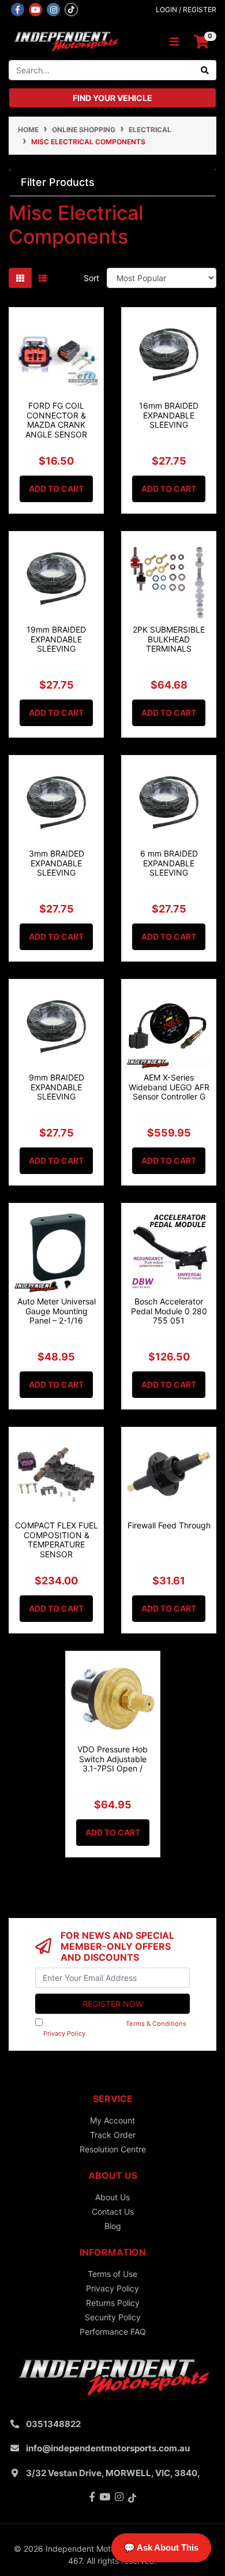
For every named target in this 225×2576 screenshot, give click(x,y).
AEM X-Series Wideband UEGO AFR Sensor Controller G (169, 1087)
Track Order (113, 2135)
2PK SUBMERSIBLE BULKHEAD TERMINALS (169, 639)
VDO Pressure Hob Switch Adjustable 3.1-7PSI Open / (112, 1759)
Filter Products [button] (58, 182)
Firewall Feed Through (169, 1525)
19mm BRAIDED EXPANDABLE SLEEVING (56, 639)
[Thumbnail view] (20, 278)
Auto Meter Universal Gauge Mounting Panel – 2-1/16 (57, 1311)
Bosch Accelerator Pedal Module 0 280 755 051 (169, 1311)
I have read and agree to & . (111, 2029)
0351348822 (53, 2424)
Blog (113, 2226)
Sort (91, 278)
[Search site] (205, 70)
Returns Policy (113, 2303)
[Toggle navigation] (174, 42)
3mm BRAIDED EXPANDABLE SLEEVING (57, 863)
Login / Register (186, 10)
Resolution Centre (113, 2149)
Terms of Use (112, 2274)
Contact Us (113, 2212)
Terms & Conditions (156, 2024)
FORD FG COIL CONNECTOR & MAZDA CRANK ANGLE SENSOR (56, 420)
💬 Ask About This (161, 2547)
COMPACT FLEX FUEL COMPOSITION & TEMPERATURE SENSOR (57, 1540)
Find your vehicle (112, 98)
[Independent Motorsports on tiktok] (71, 9)
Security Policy (113, 2317)
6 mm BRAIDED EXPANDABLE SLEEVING (169, 863)
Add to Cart (56, 489)
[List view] (43, 278)
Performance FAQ (113, 2332)
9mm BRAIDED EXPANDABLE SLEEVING (57, 1087)
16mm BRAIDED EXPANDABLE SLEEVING (169, 415)
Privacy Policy (64, 2033)
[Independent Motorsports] (65, 41)
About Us (112, 2197)
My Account (112, 2120)
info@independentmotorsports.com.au (108, 2448)
